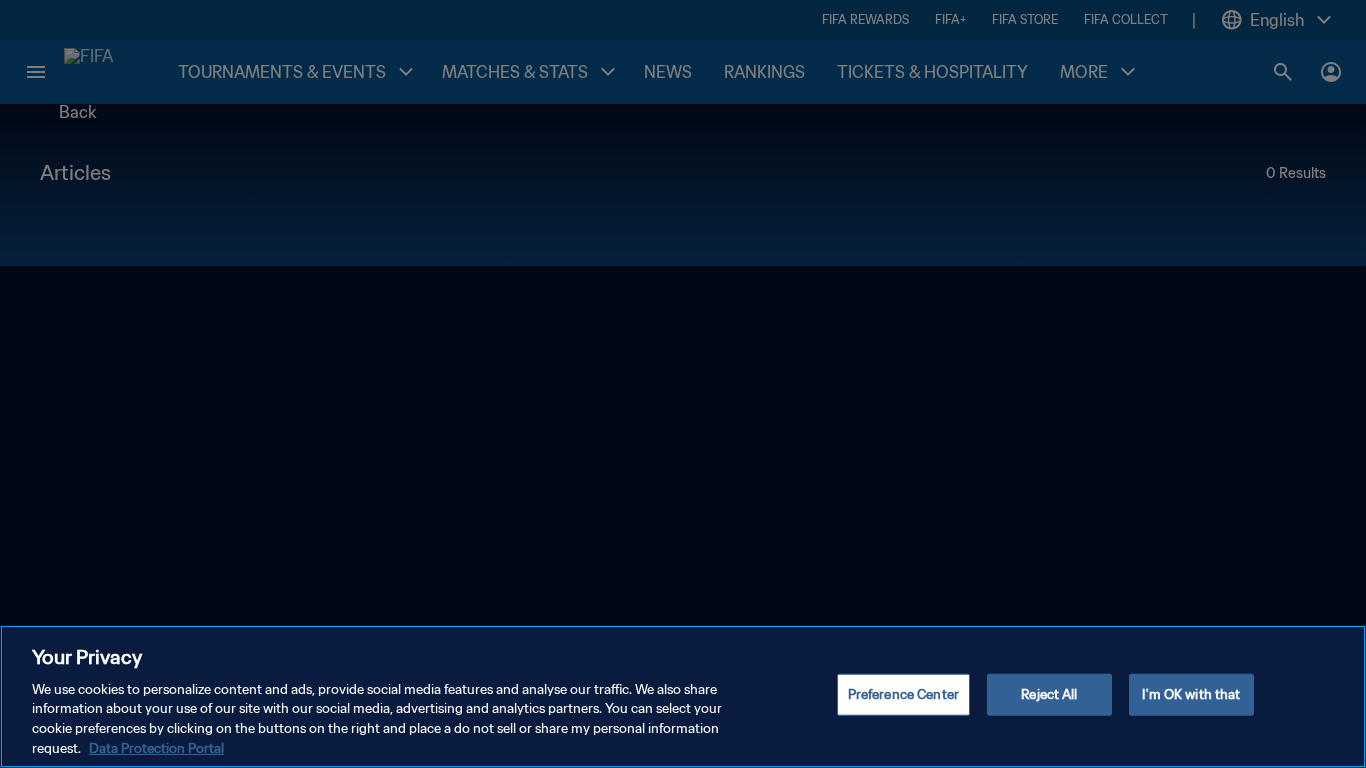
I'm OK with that (1191, 694)
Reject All (1049, 694)
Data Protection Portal (156, 747)
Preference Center (903, 694)
